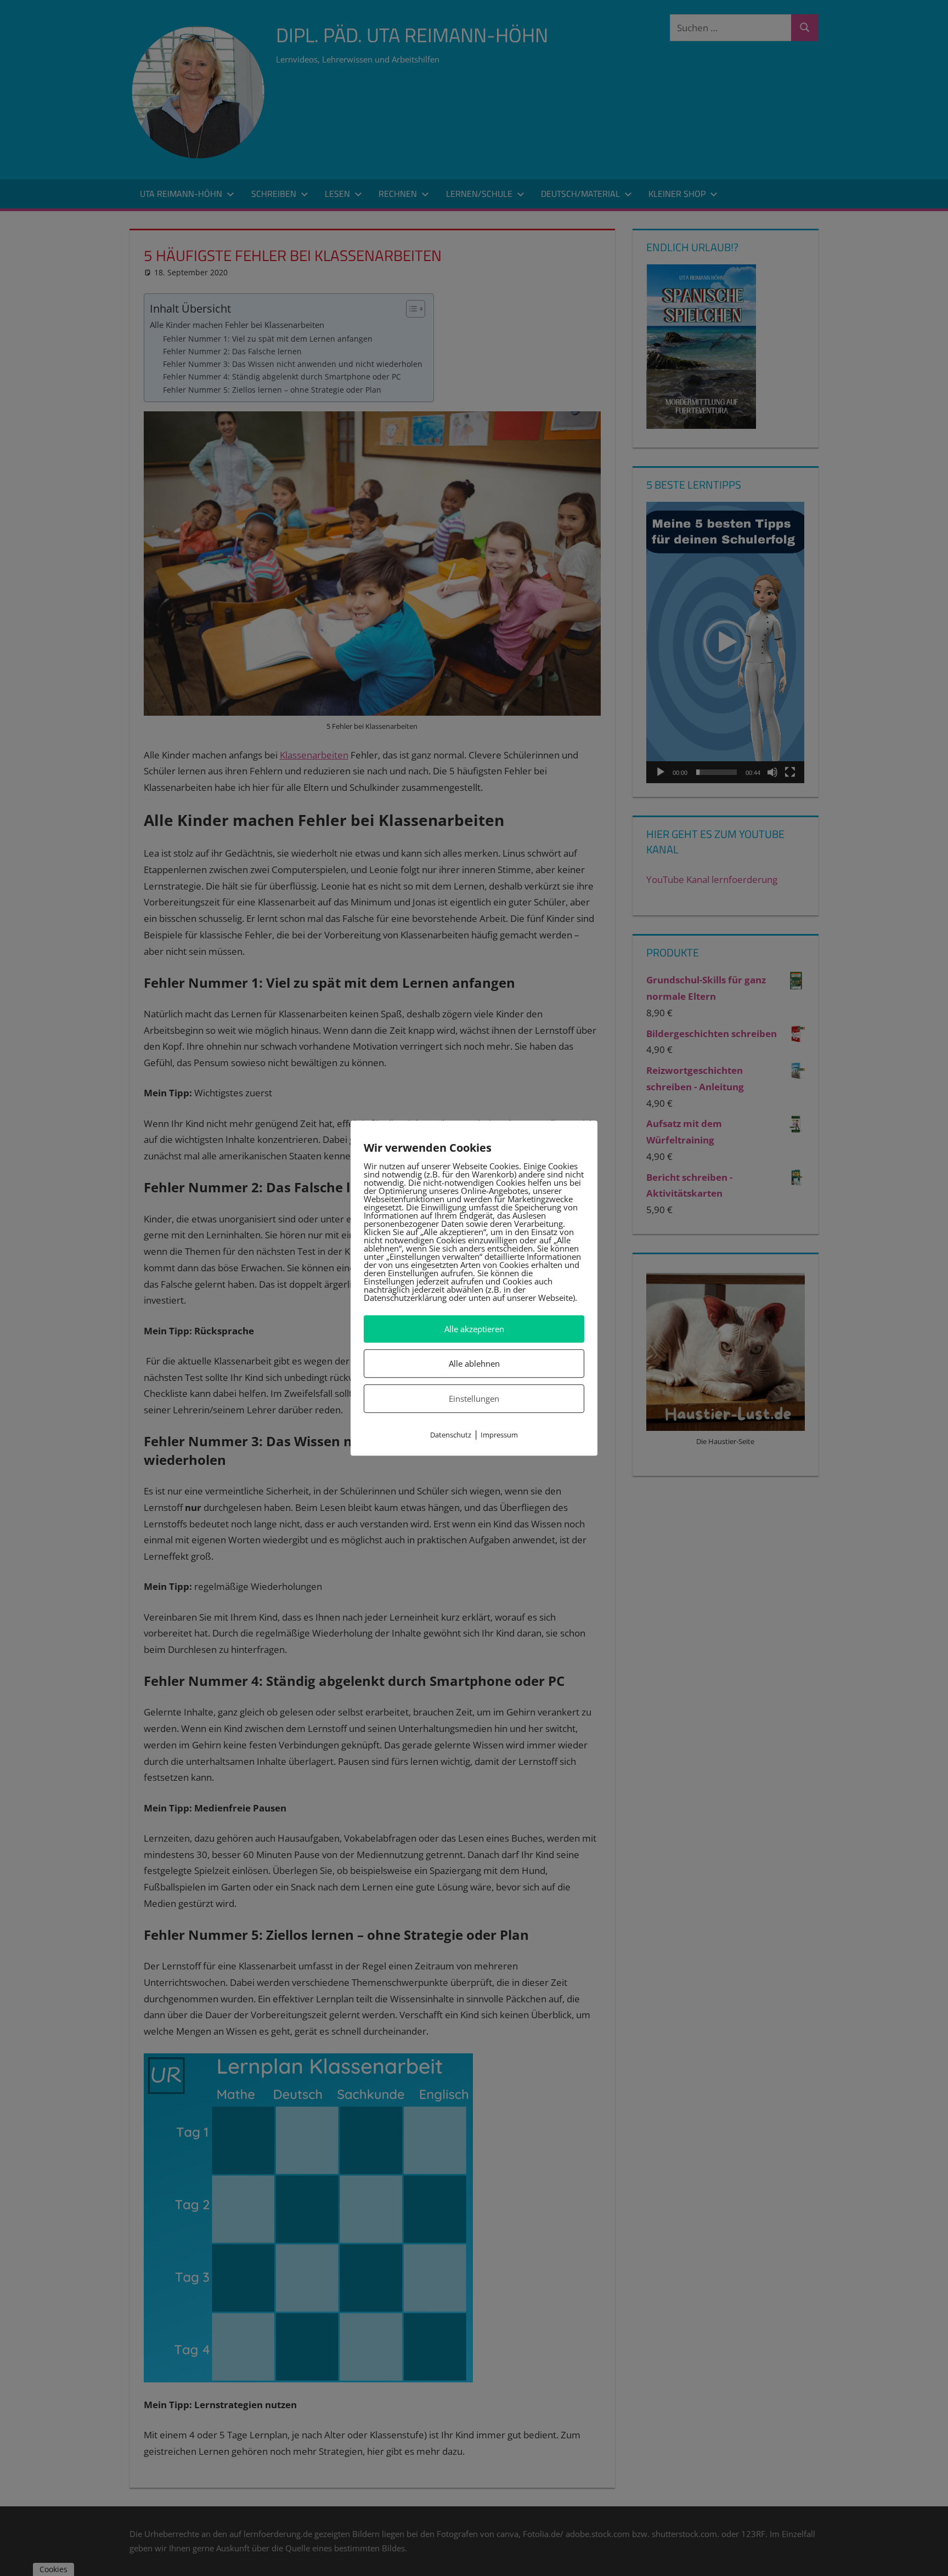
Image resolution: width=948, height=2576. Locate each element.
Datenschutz (451, 1435)
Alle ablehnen (474, 1363)
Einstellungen (474, 1399)
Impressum (499, 1435)
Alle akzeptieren (474, 1329)
